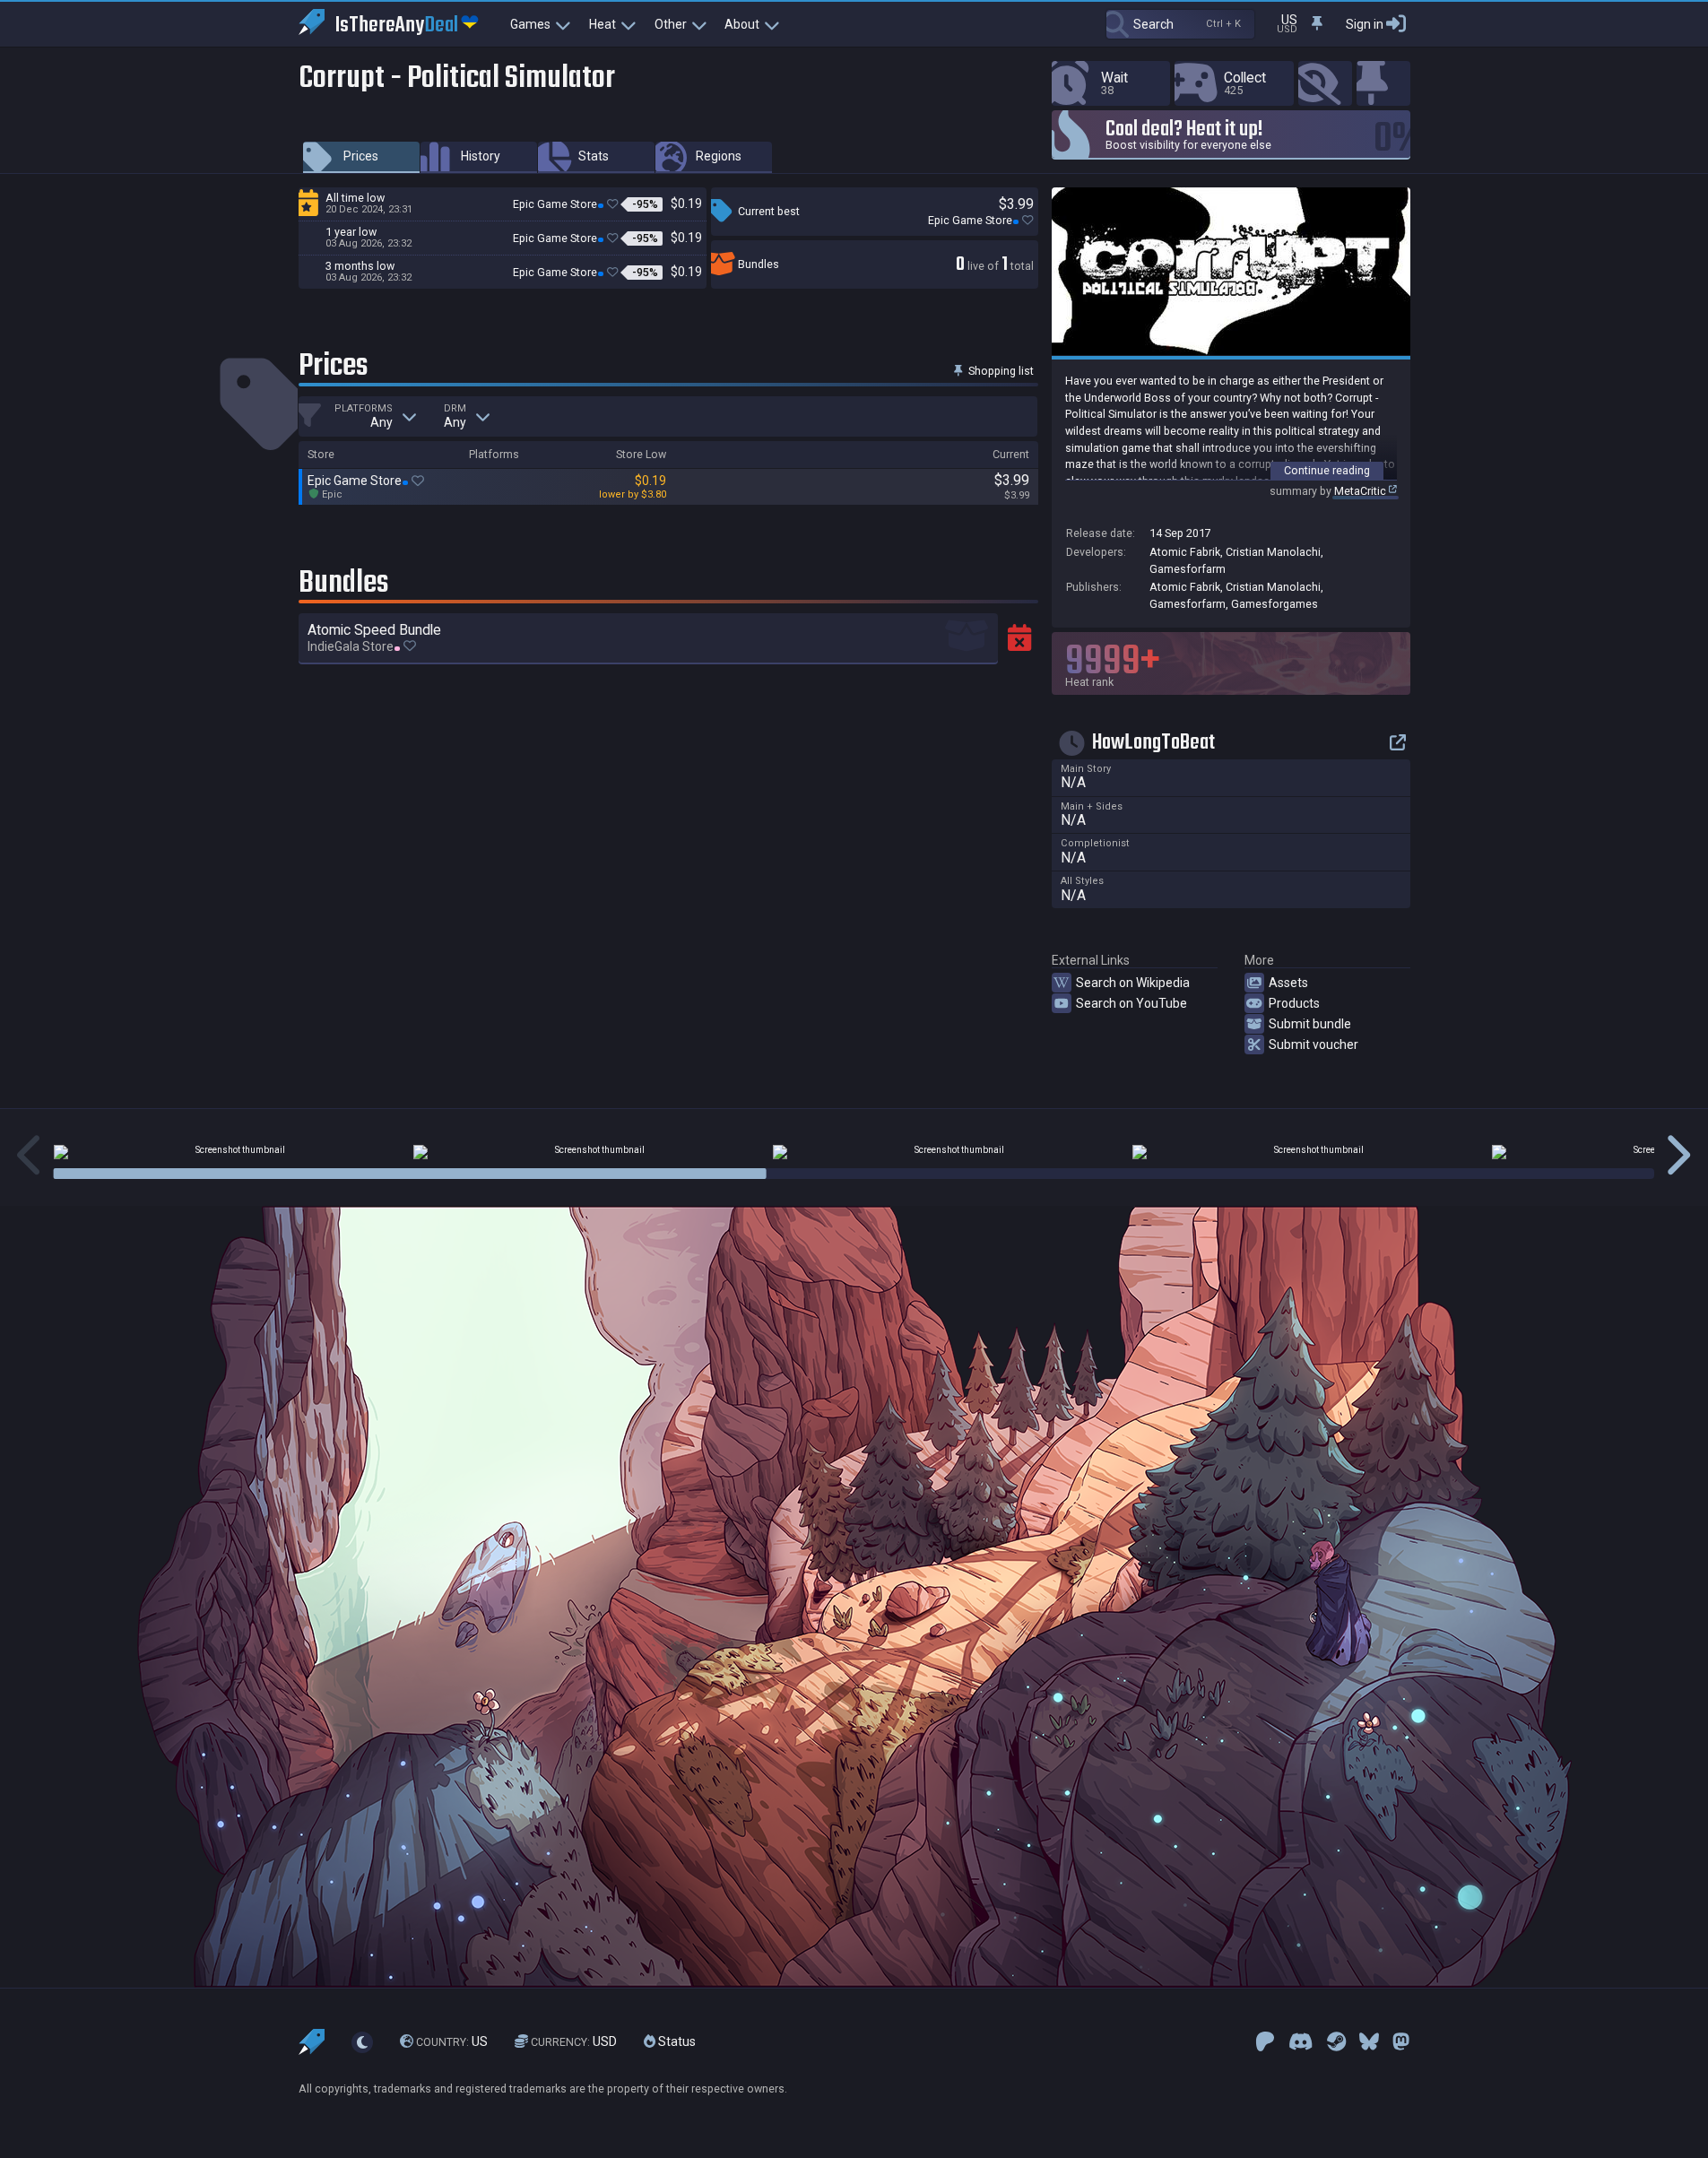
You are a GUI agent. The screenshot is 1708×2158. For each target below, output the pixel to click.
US (452, 2042)
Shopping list (1000, 371)
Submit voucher (1314, 1044)
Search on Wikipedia (1133, 983)
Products (1294, 1003)
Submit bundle (1310, 1024)
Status (676, 2042)
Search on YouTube (1131, 1003)
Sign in (1365, 24)
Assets (1288, 983)
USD (574, 2042)
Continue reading (1327, 470)
